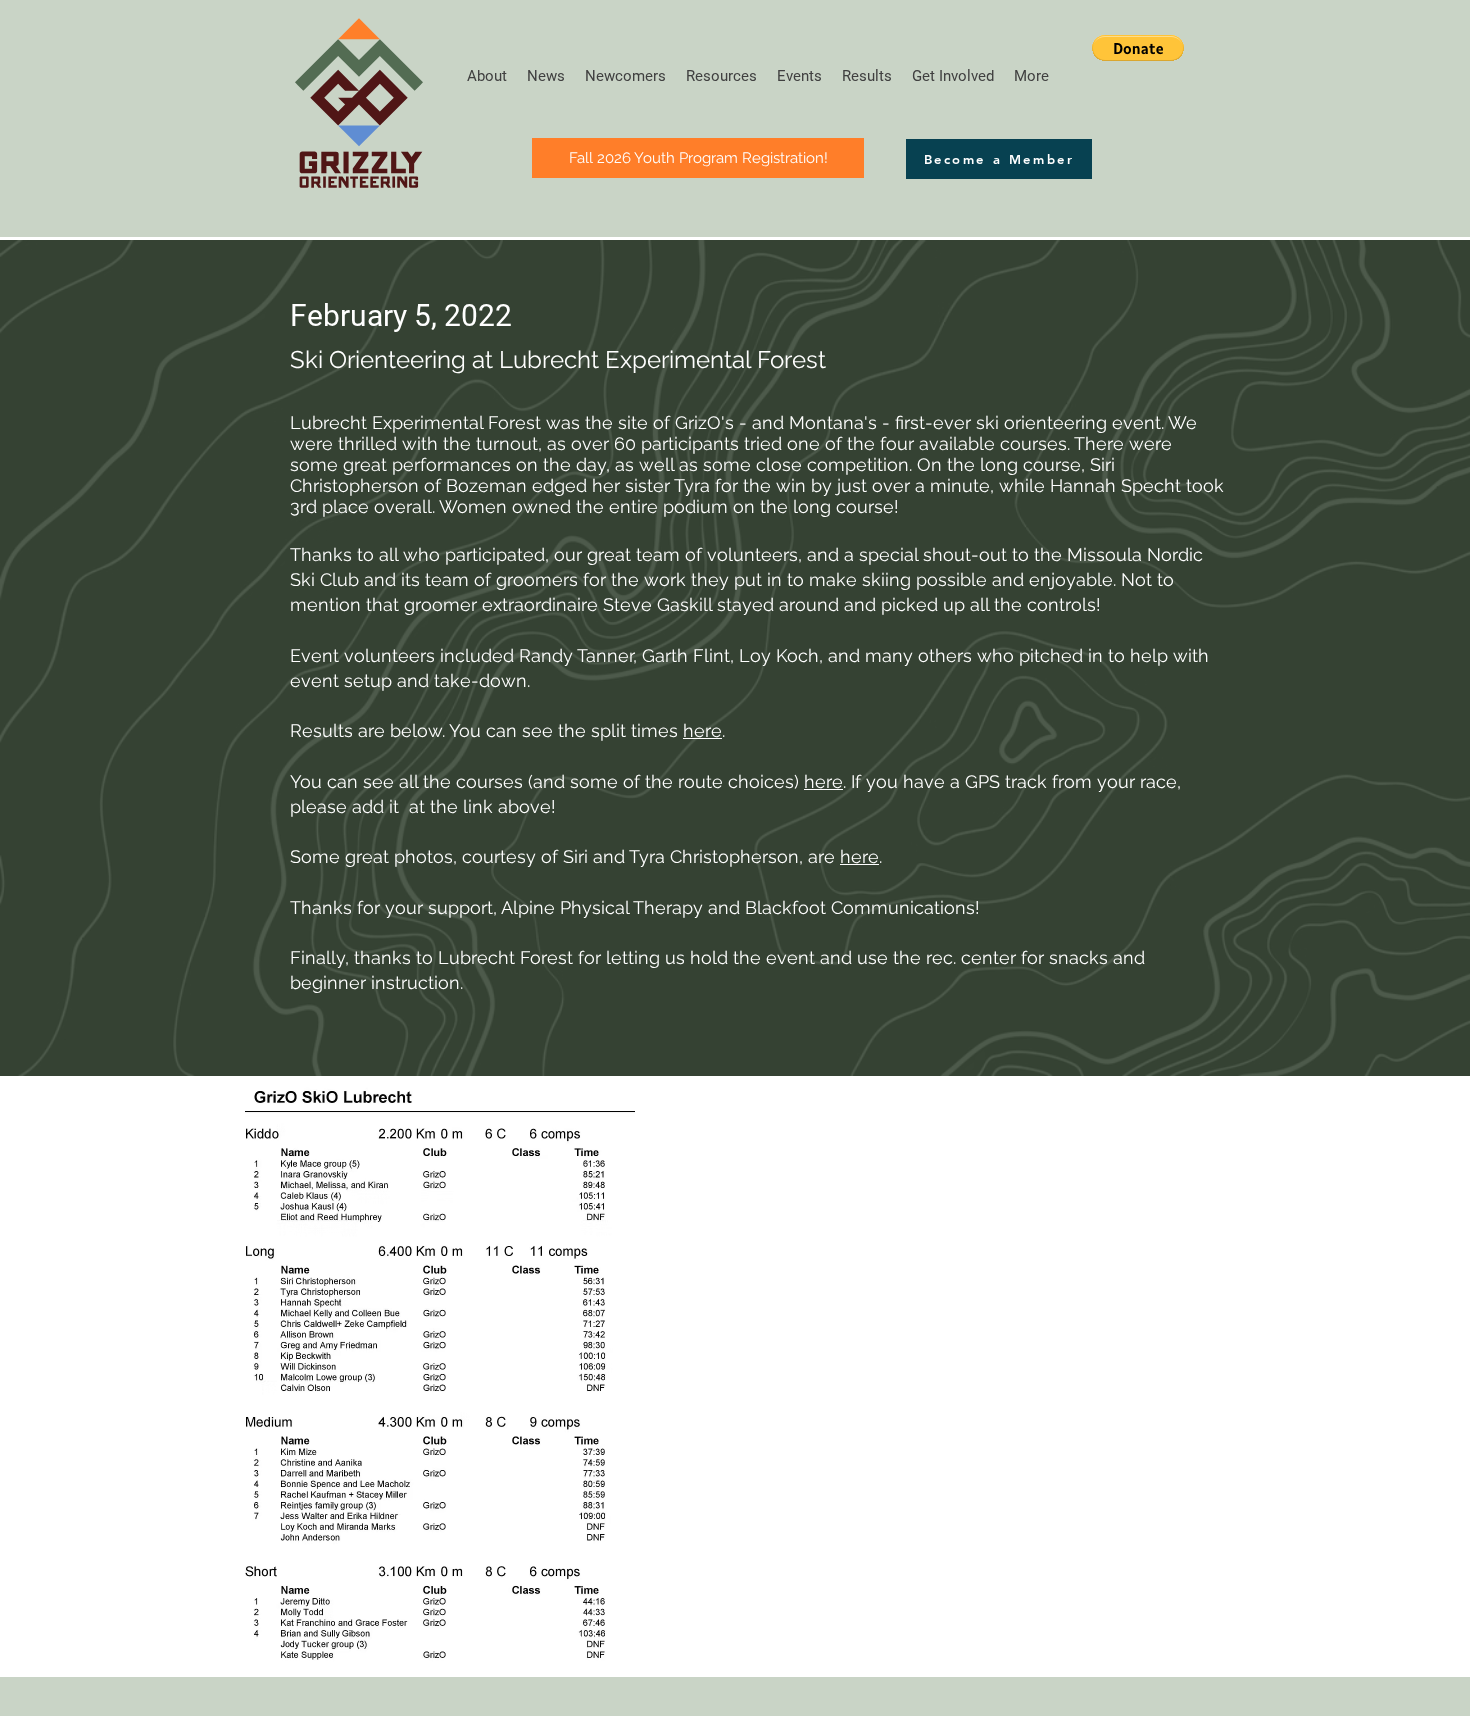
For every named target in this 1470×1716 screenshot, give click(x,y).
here (702, 730)
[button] (1138, 48)
